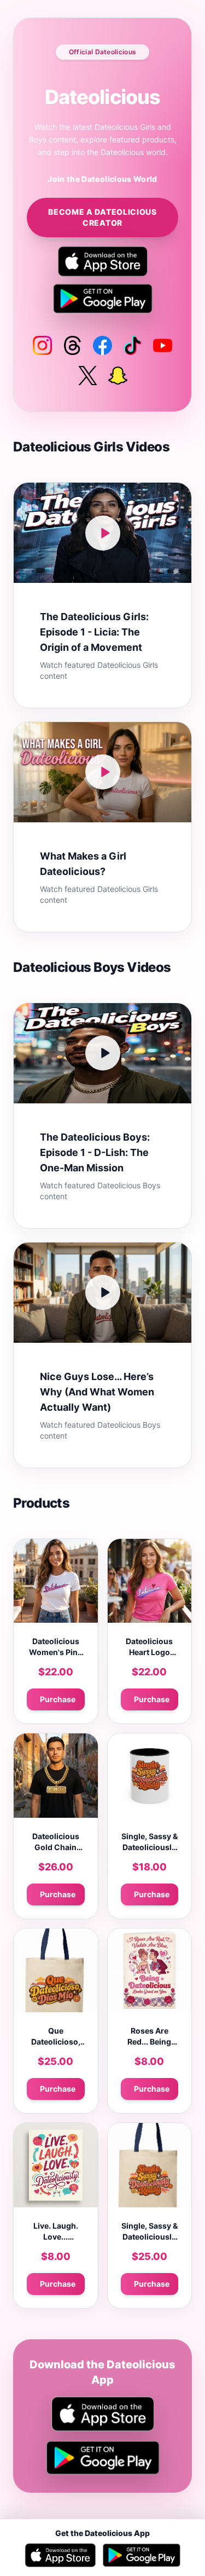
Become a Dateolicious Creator (102, 217)
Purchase (58, 1699)
